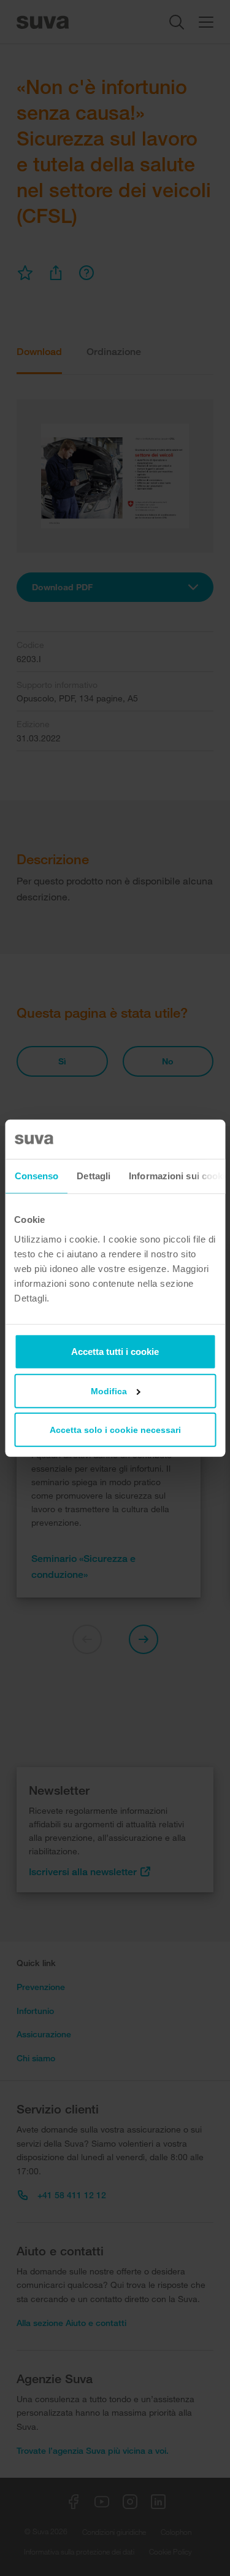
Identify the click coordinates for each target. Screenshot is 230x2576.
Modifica (109, 1391)
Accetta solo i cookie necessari (115, 1429)
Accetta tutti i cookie (115, 1351)
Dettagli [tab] (94, 1176)
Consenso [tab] (36, 1176)
